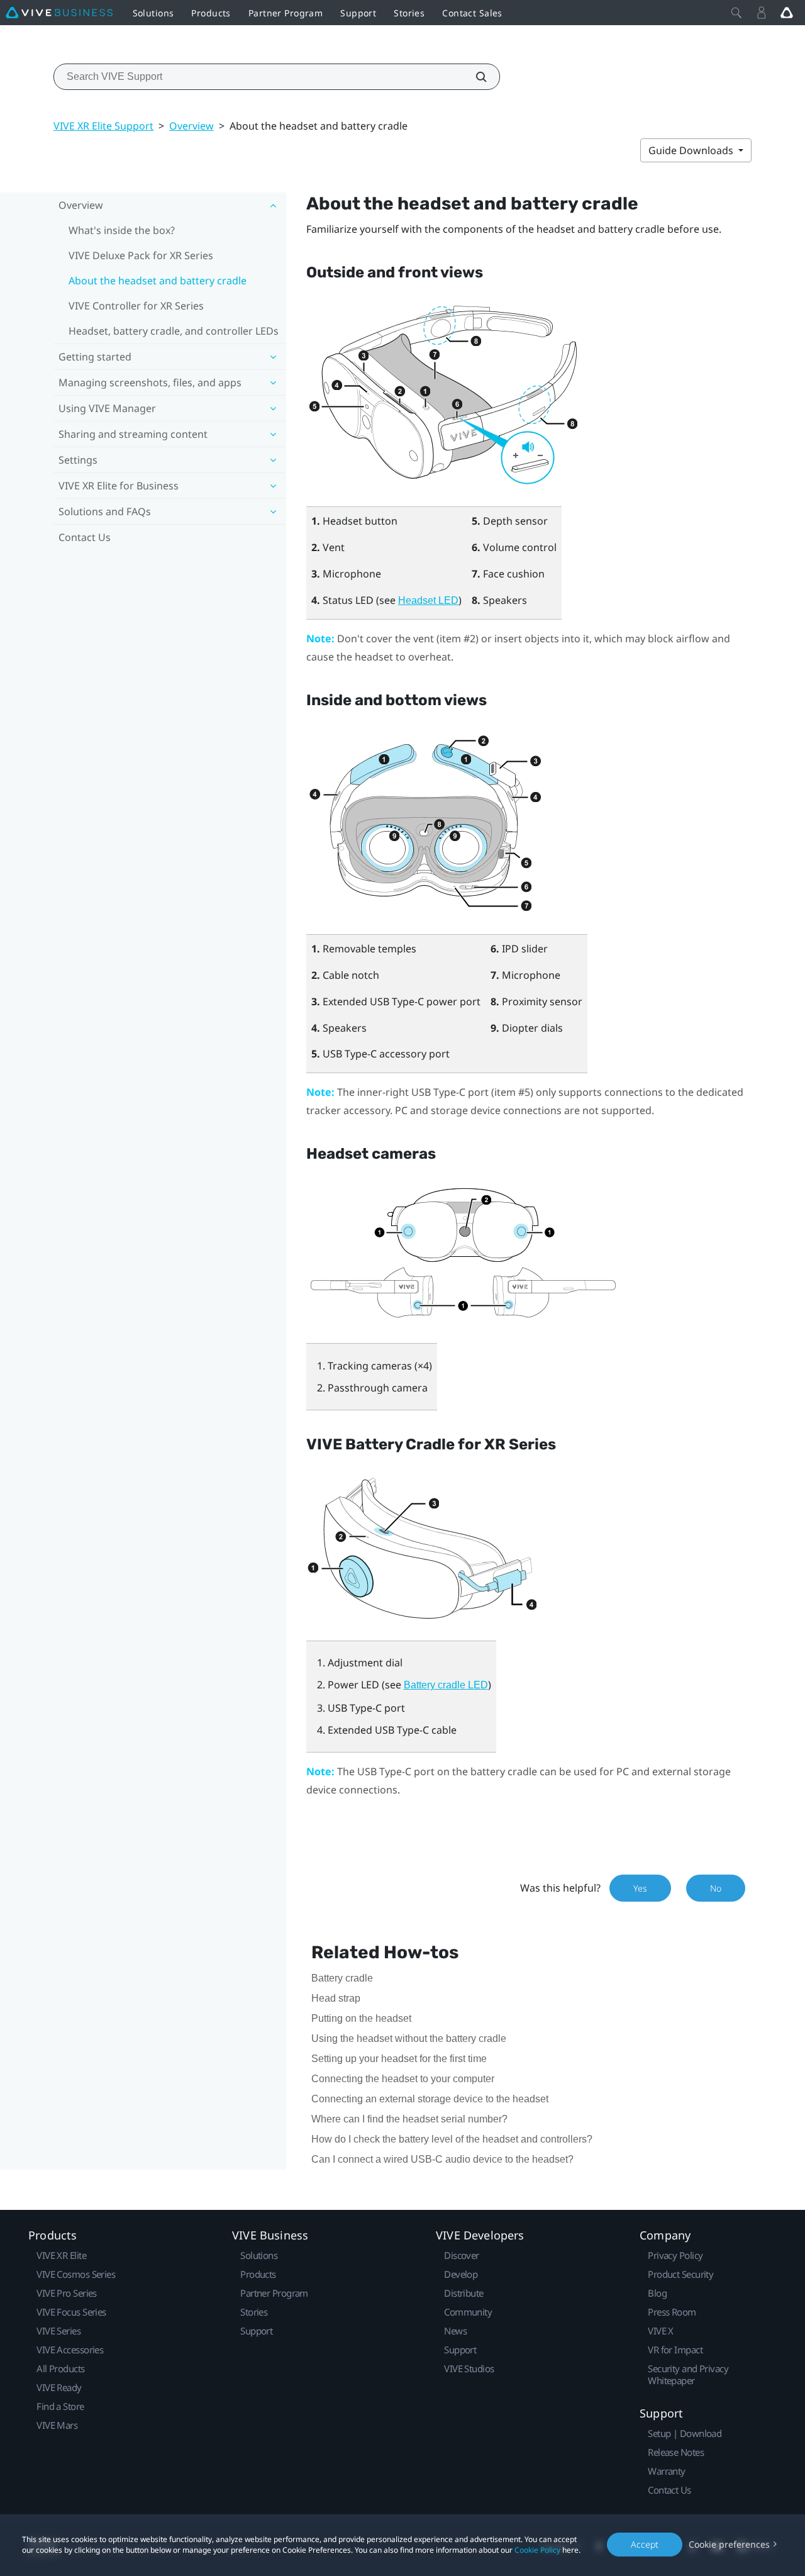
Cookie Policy (537, 2550)
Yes (640, 1888)
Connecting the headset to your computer (403, 2079)
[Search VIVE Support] (474, 77)
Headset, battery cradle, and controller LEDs (174, 331)
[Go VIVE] (787, 13)
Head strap (336, 1998)
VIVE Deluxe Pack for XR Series (141, 255)
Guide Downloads (692, 150)
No (716, 1888)
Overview (192, 126)
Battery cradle (342, 1978)
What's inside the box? (122, 230)
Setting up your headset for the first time (399, 2059)
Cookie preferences (729, 2544)
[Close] (736, 13)
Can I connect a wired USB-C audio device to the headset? (442, 2159)
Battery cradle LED (446, 1685)
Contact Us (85, 537)
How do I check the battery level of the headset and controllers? (452, 2139)
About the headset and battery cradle (158, 281)
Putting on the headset (361, 2018)
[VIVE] (59, 13)
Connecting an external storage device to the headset (430, 2099)
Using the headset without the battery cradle (409, 2038)
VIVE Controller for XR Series (136, 306)
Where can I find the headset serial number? (409, 2119)
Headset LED (428, 600)
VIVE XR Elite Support (103, 126)
